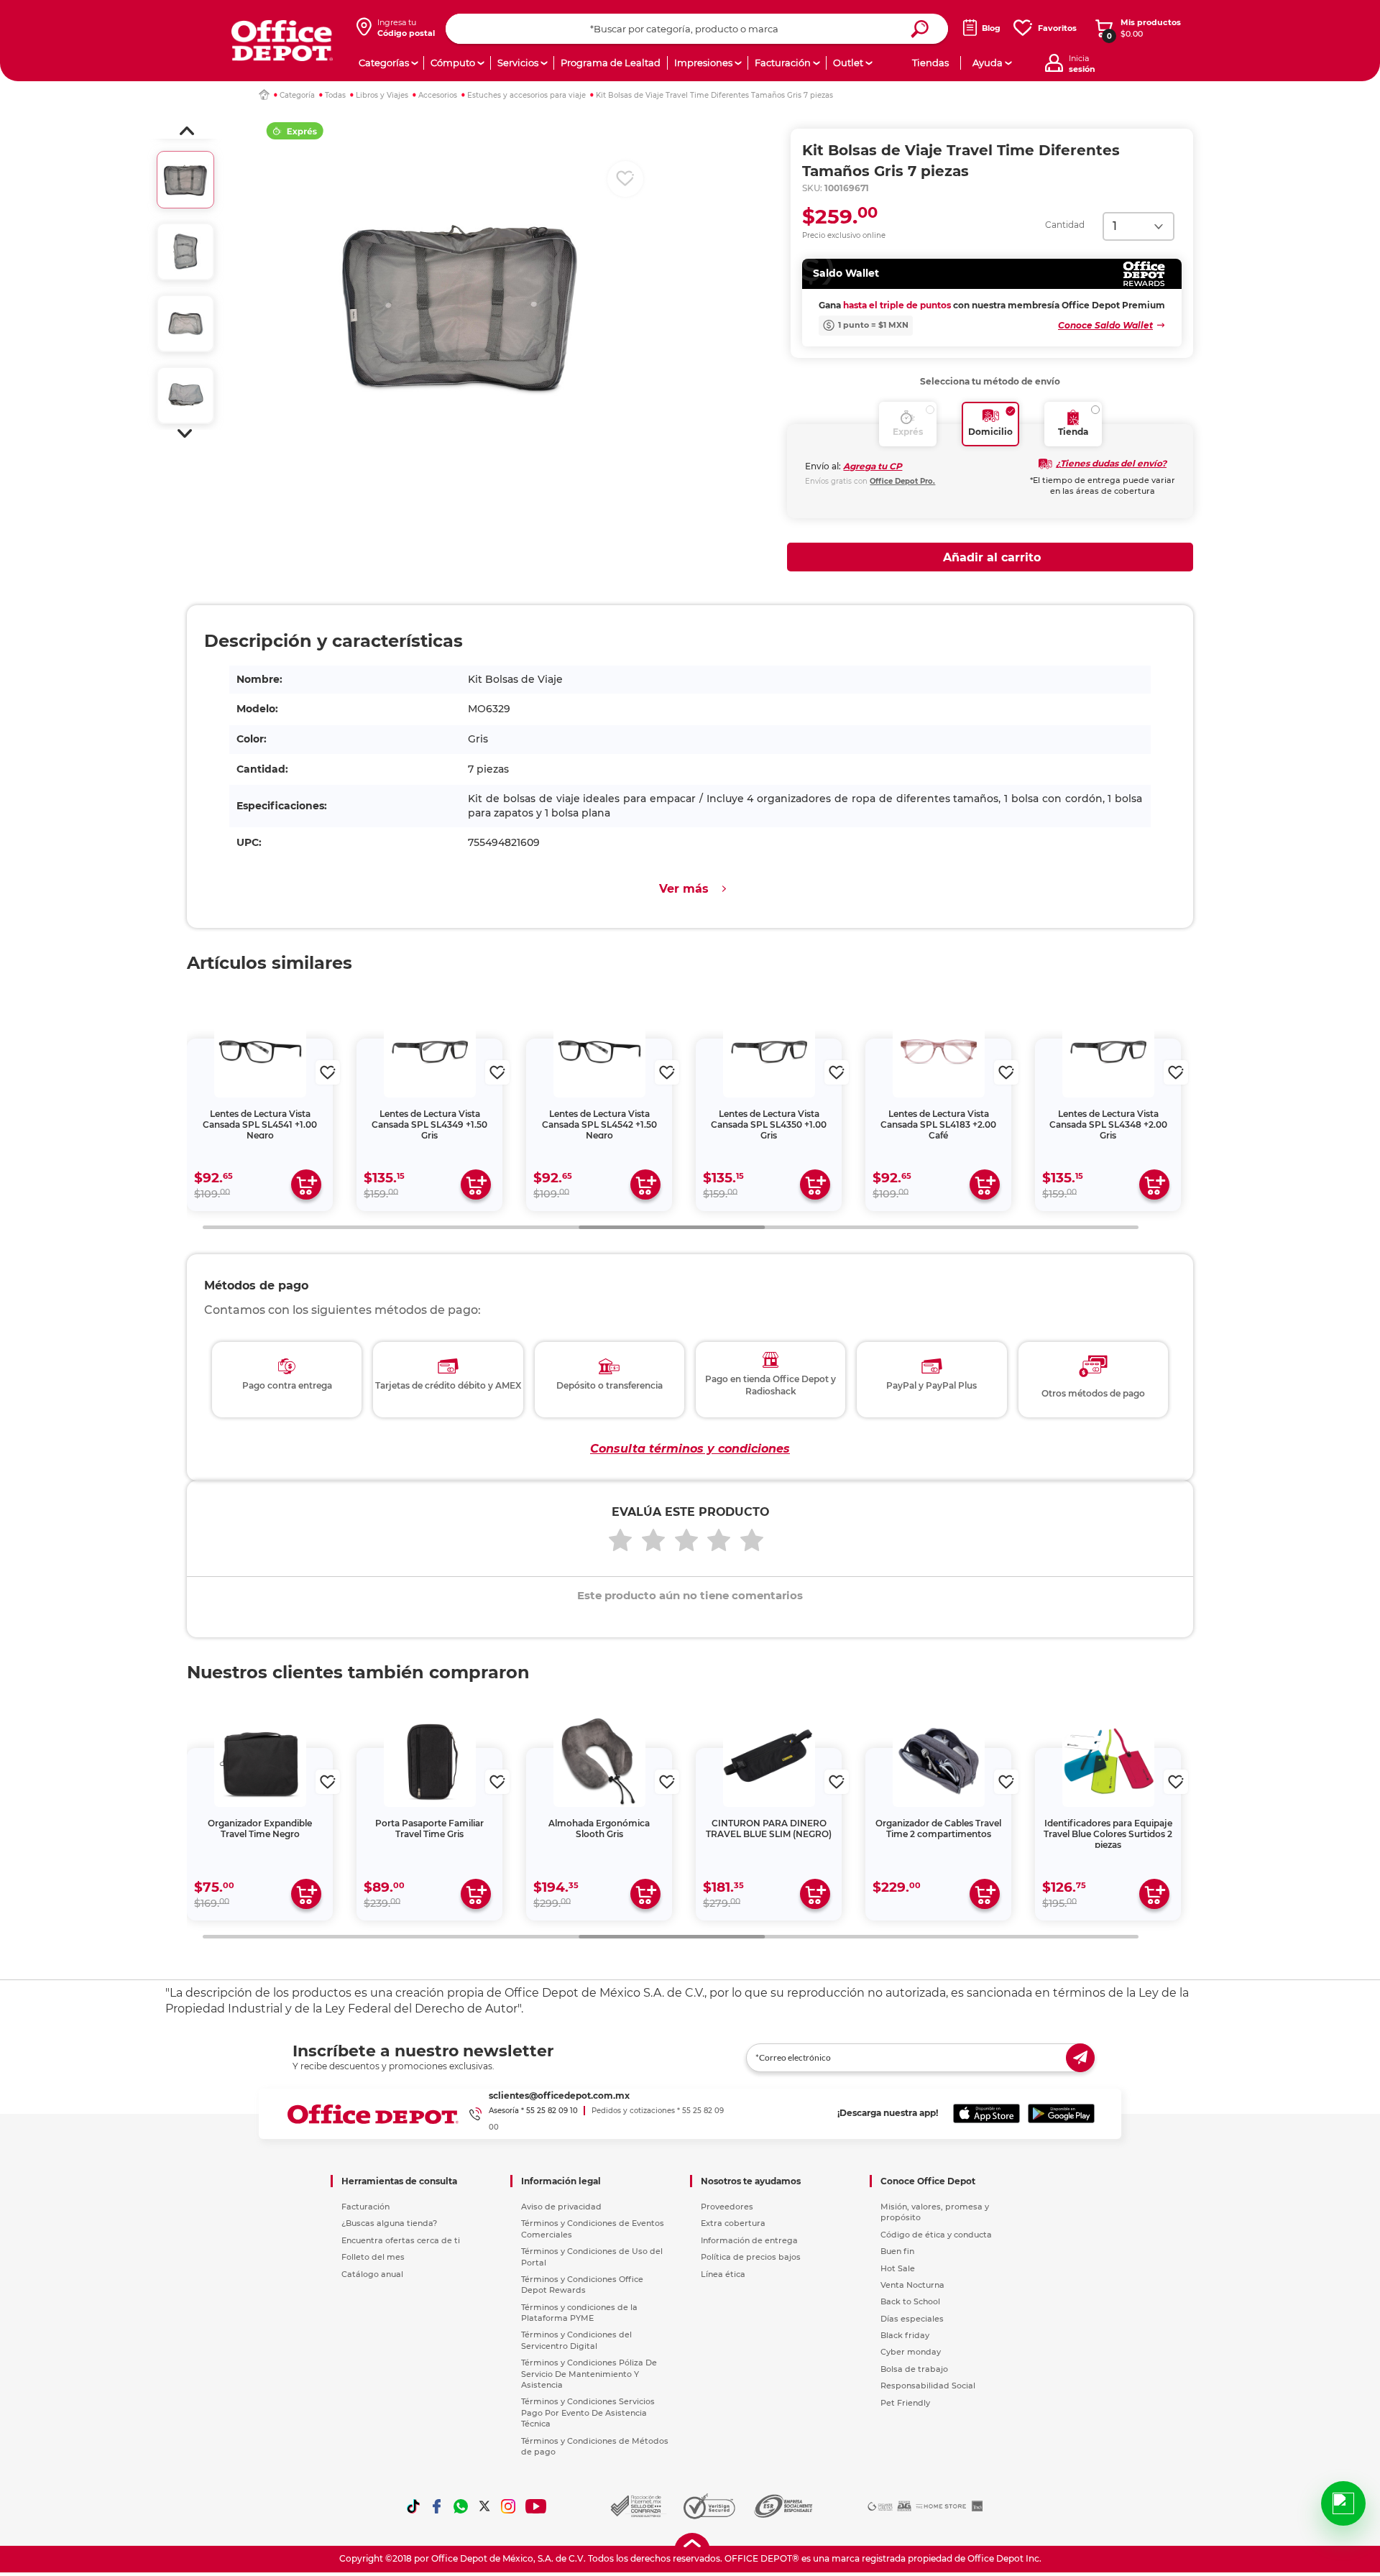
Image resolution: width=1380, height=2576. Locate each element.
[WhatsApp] (461, 2506)
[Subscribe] (1080, 2058)
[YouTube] (537, 2506)
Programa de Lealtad (611, 63)
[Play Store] (1061, 2114)
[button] (187, 131)
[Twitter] (484, 2506)
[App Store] (986, 2114)
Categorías (384, 63)
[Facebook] (437, 2506)
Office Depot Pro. (902, 481)
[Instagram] (508, 2506)
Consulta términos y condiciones (690, 1449)
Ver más (684, 889)
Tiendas (930, 63)
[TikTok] (413, 2506)
